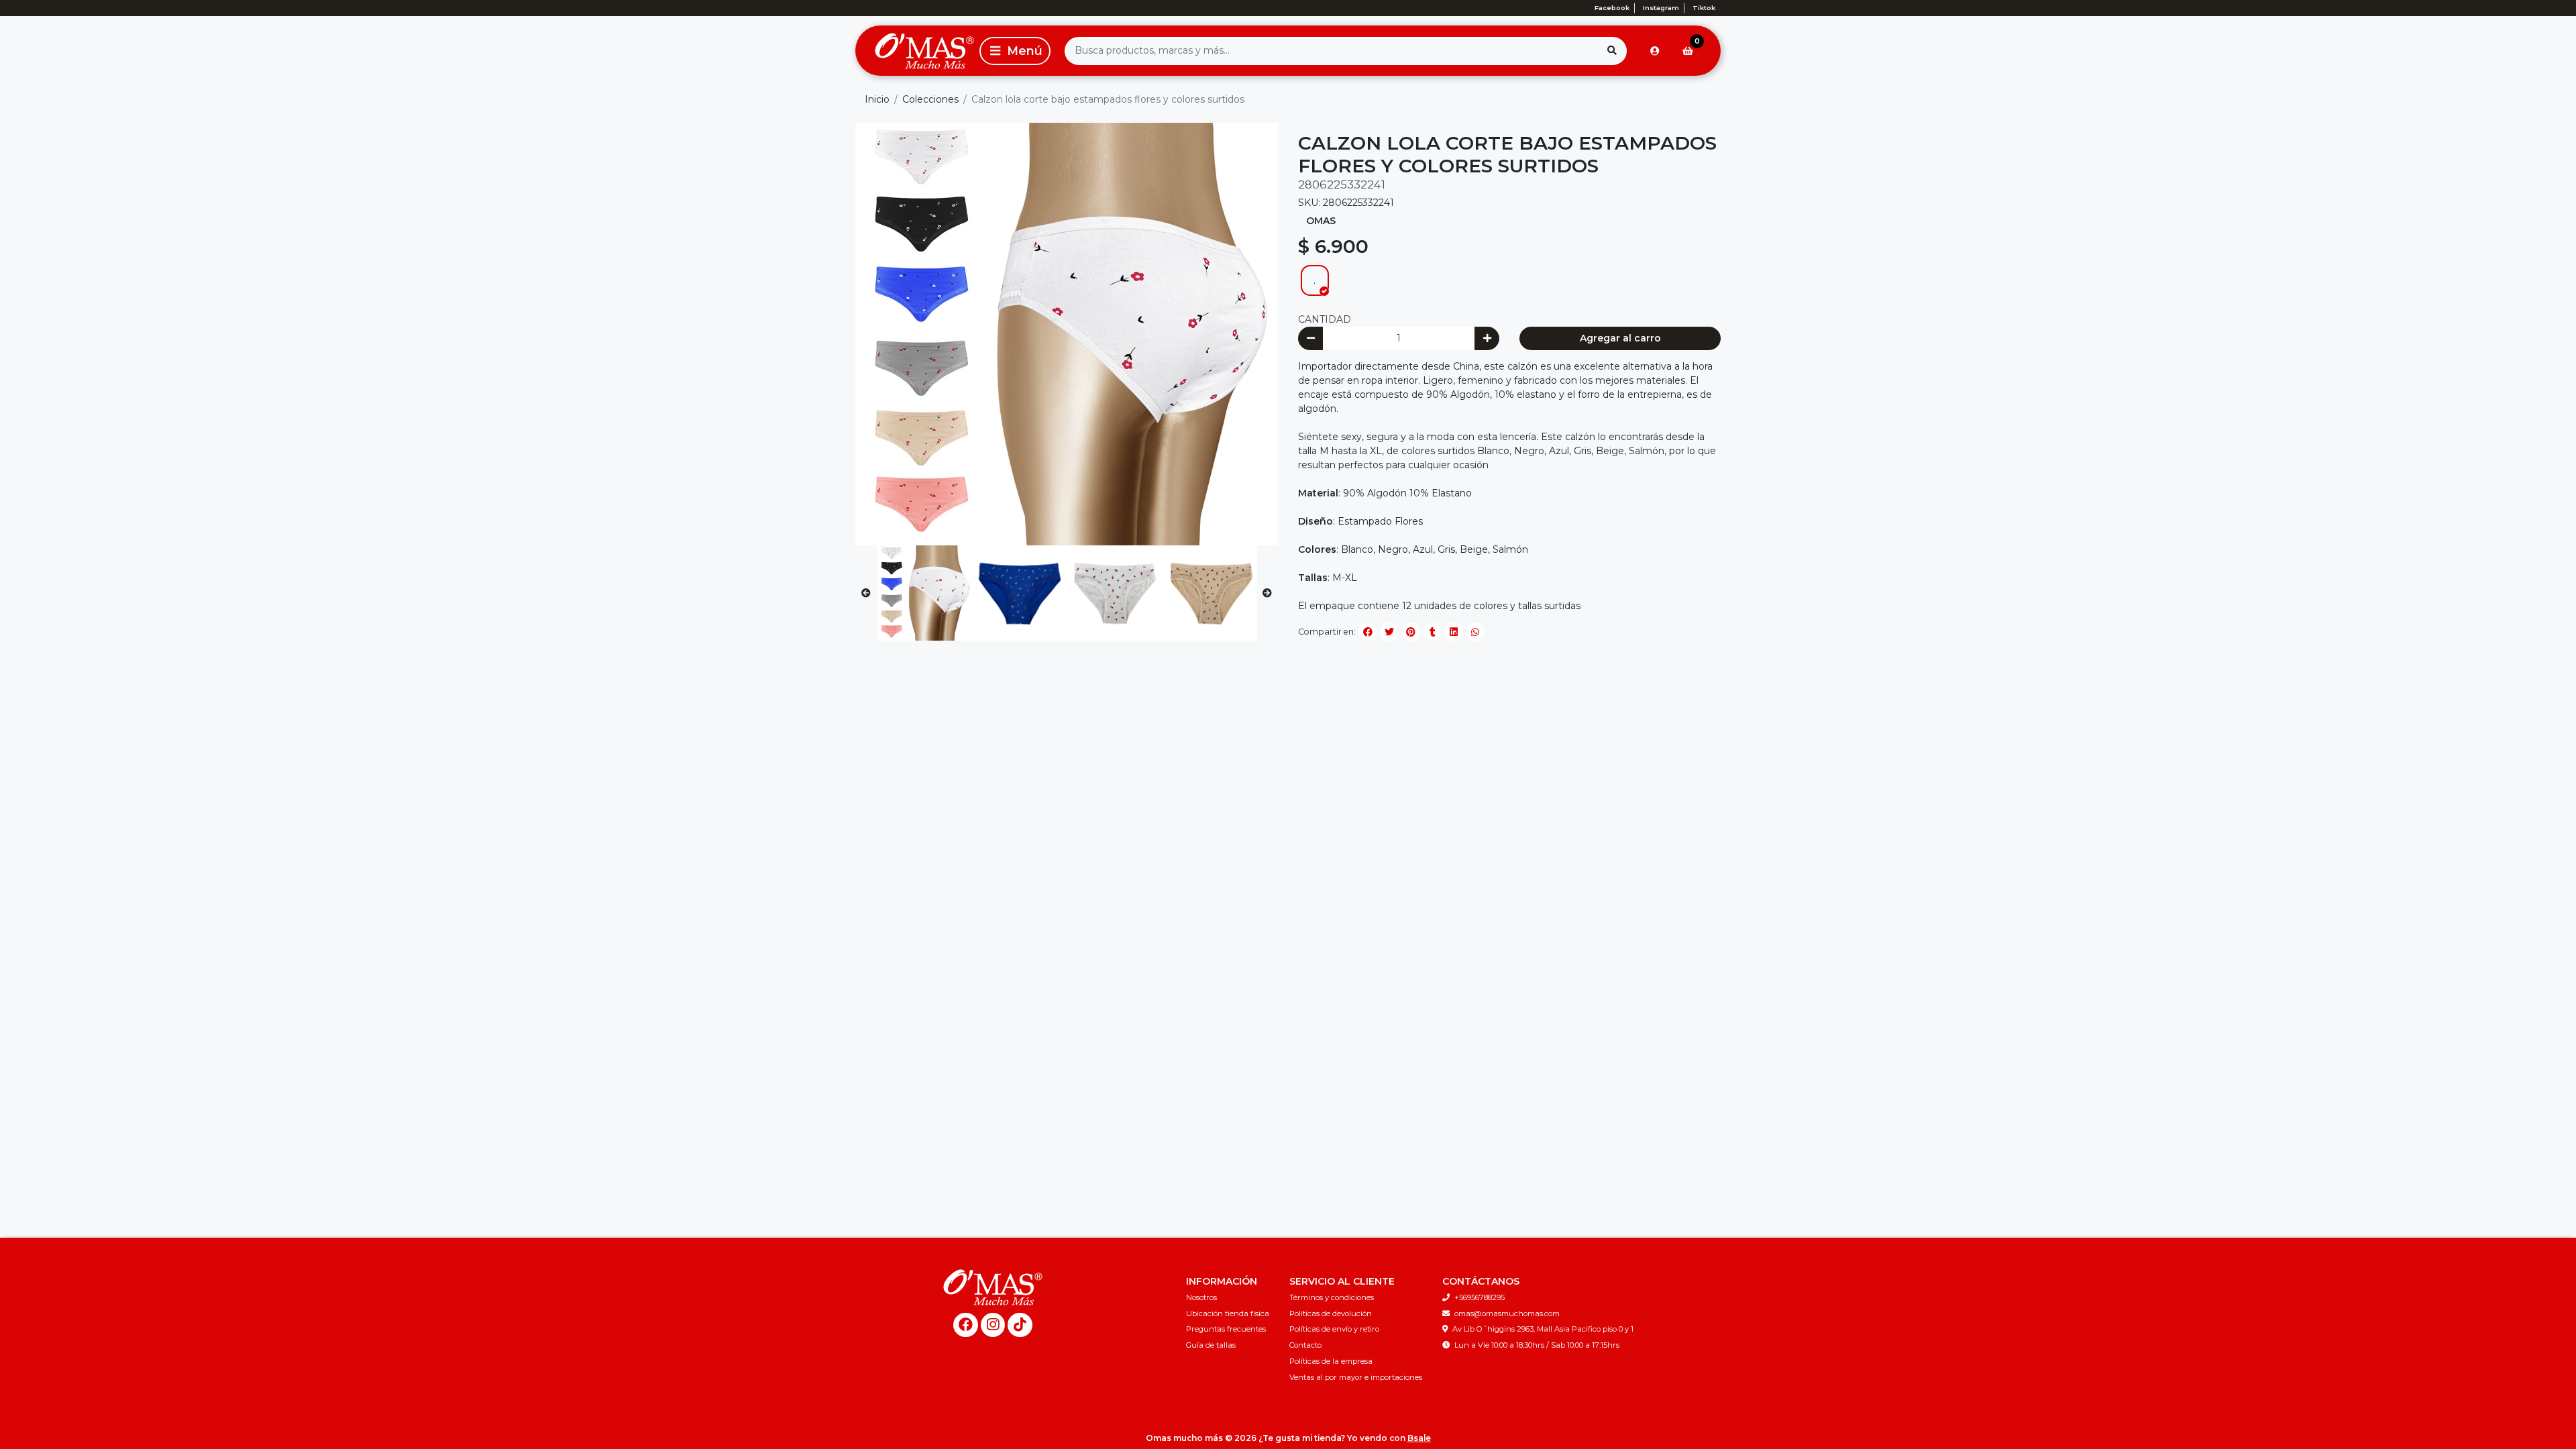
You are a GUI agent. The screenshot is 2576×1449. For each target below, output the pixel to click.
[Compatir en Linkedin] (1454, 632)
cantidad (1325, 319)
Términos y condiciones (1332, 1297)
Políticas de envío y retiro (1334, 1329)
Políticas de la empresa (1331, 1361)
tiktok (1704, 8)
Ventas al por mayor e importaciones (1356, 1377)
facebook (1612, 8)
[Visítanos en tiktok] (1020, 1325)
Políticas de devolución (1331, 1313)
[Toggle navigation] (1015, 51)
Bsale (1419, 1438)
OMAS (1321, 221)
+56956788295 (1480, 1297)
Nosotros (1201, 1297)
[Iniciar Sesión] (1655, 51)
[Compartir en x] (1389, 632)
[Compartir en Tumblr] (1432, 632)
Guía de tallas (1211, 1345)
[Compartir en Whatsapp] (1475, 632)
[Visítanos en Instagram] (993, 1325)
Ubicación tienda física (1228, 1313)
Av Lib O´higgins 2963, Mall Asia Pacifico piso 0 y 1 (1543, 1329)
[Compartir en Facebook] (1368, 632)
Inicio (877, 99)
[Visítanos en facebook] (966, 1325)
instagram (1661, 8)
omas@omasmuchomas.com (1507, 1313)
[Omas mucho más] (915, 51)
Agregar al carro (1620, 338)
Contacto (1305, 1345)
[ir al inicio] (993, 1287)
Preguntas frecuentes (1226, 1329)
